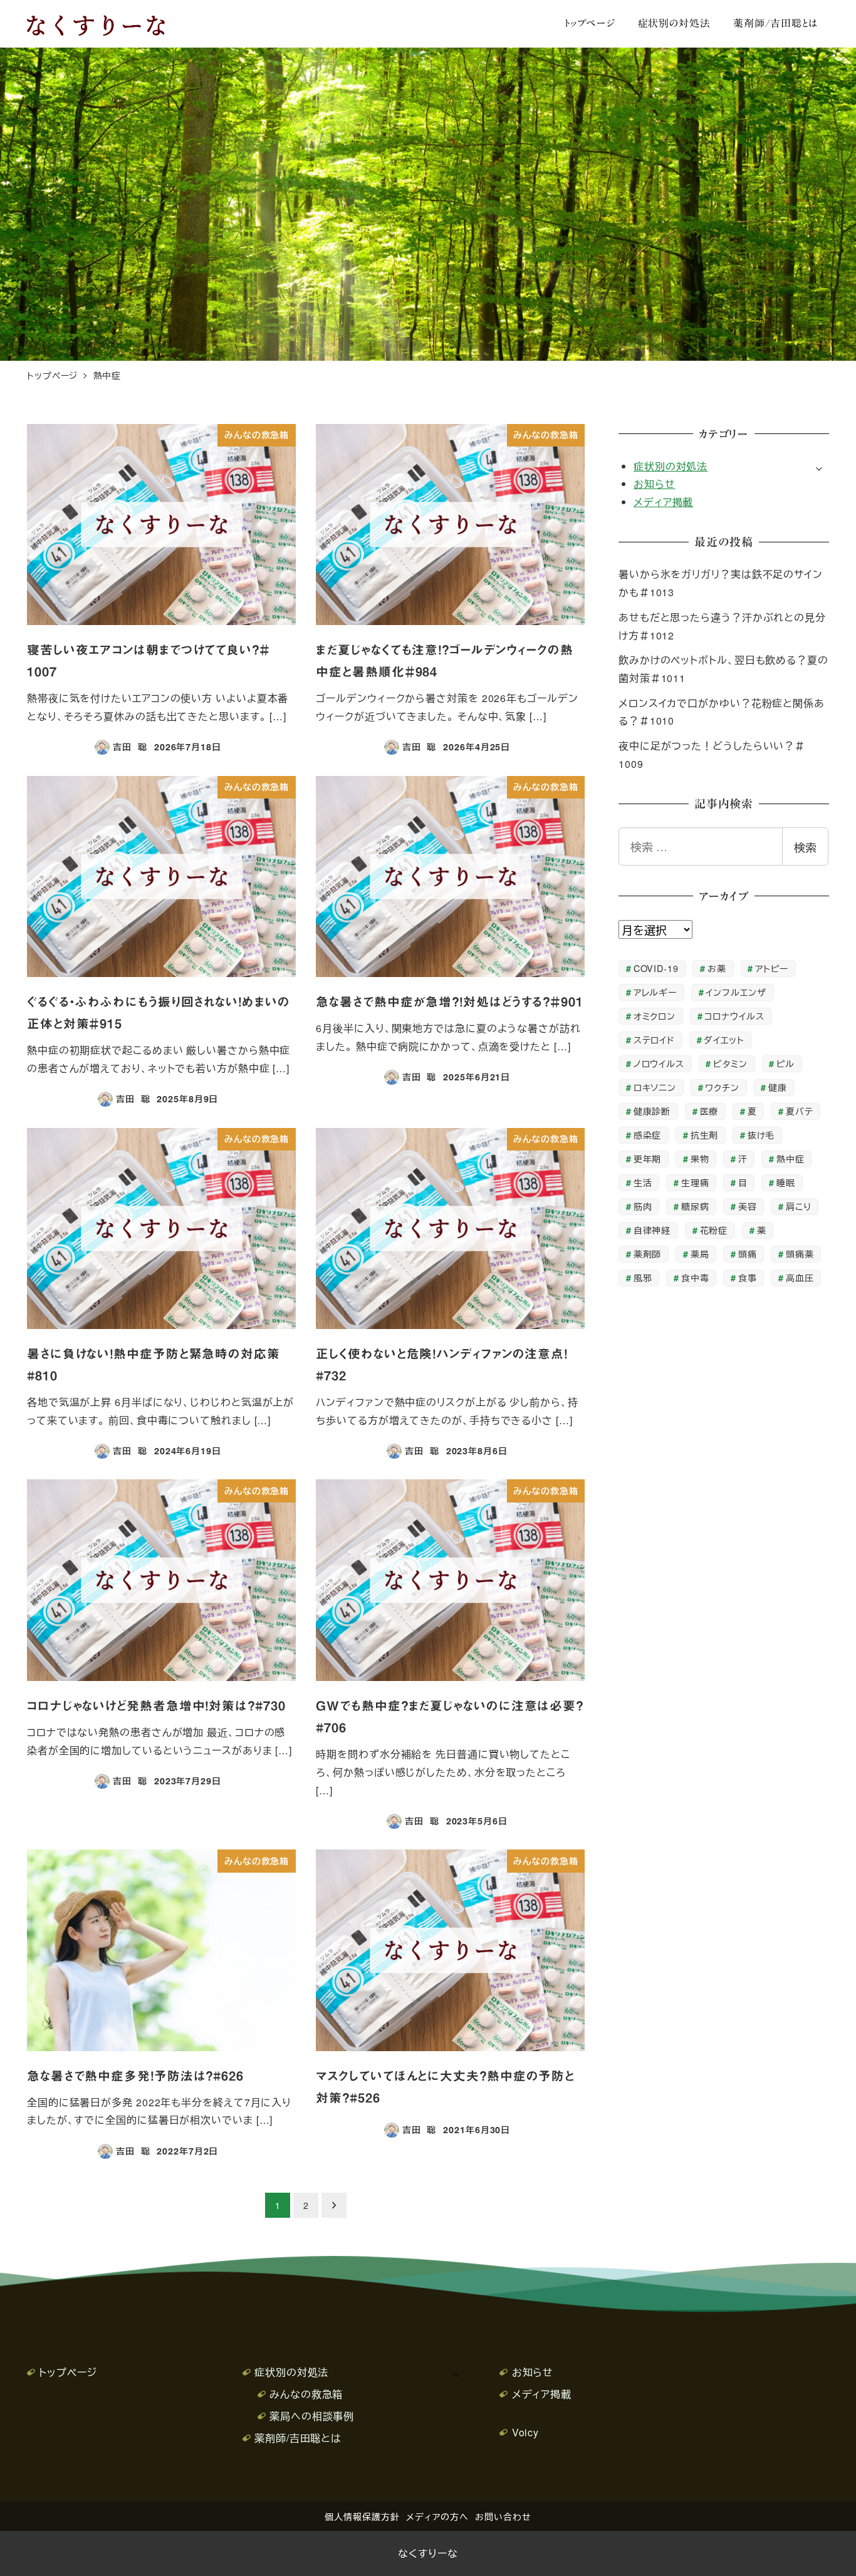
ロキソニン (655, 1087)
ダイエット (724, 1039)
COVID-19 (656, 968)
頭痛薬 (800, 1254)
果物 (700, 1158)
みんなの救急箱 (306, 2394)
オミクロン (655, 1016)
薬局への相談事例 (312, 2416)
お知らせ (655, 484)
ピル (786, 1063)
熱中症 (791, 1158)
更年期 (648, 1158)
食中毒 (695, 1277)
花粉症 (714, 1230)
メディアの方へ (437, 2516)
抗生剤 (705, 1135)
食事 (748, 1277)
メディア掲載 (663, 502)
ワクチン (722, 1087)
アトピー (772, 968)
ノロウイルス (659, 1063)
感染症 (648, 1135)
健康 (778, 1087)
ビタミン (730, 1063)
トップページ (68, 2372)
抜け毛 (761, 1135)
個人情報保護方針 (362, 2516)
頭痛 (748, 1254)
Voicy (525, 2432)
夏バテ (800, 1111)
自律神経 (652, 1230)
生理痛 (695, 1182)
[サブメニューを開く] (819, 467)
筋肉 (643, 1206)
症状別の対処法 (671, 466)
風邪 (643, 1277)
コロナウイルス (734, 1016)
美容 (748, 1206)
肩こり (799, 1206)
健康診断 (652, 1111)
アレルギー (655, 992)
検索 (805, 847)
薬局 (700, 1254)
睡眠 (786, 1182)
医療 (709, 1111)
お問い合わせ (503, 2516)
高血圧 (800, 1277)
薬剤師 (648, 1254)
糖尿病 (695, 1206)
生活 (643, 1182)
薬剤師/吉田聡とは (298, 2438)
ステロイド (655, 1039)
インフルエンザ (736, 992)
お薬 (717, 968)
